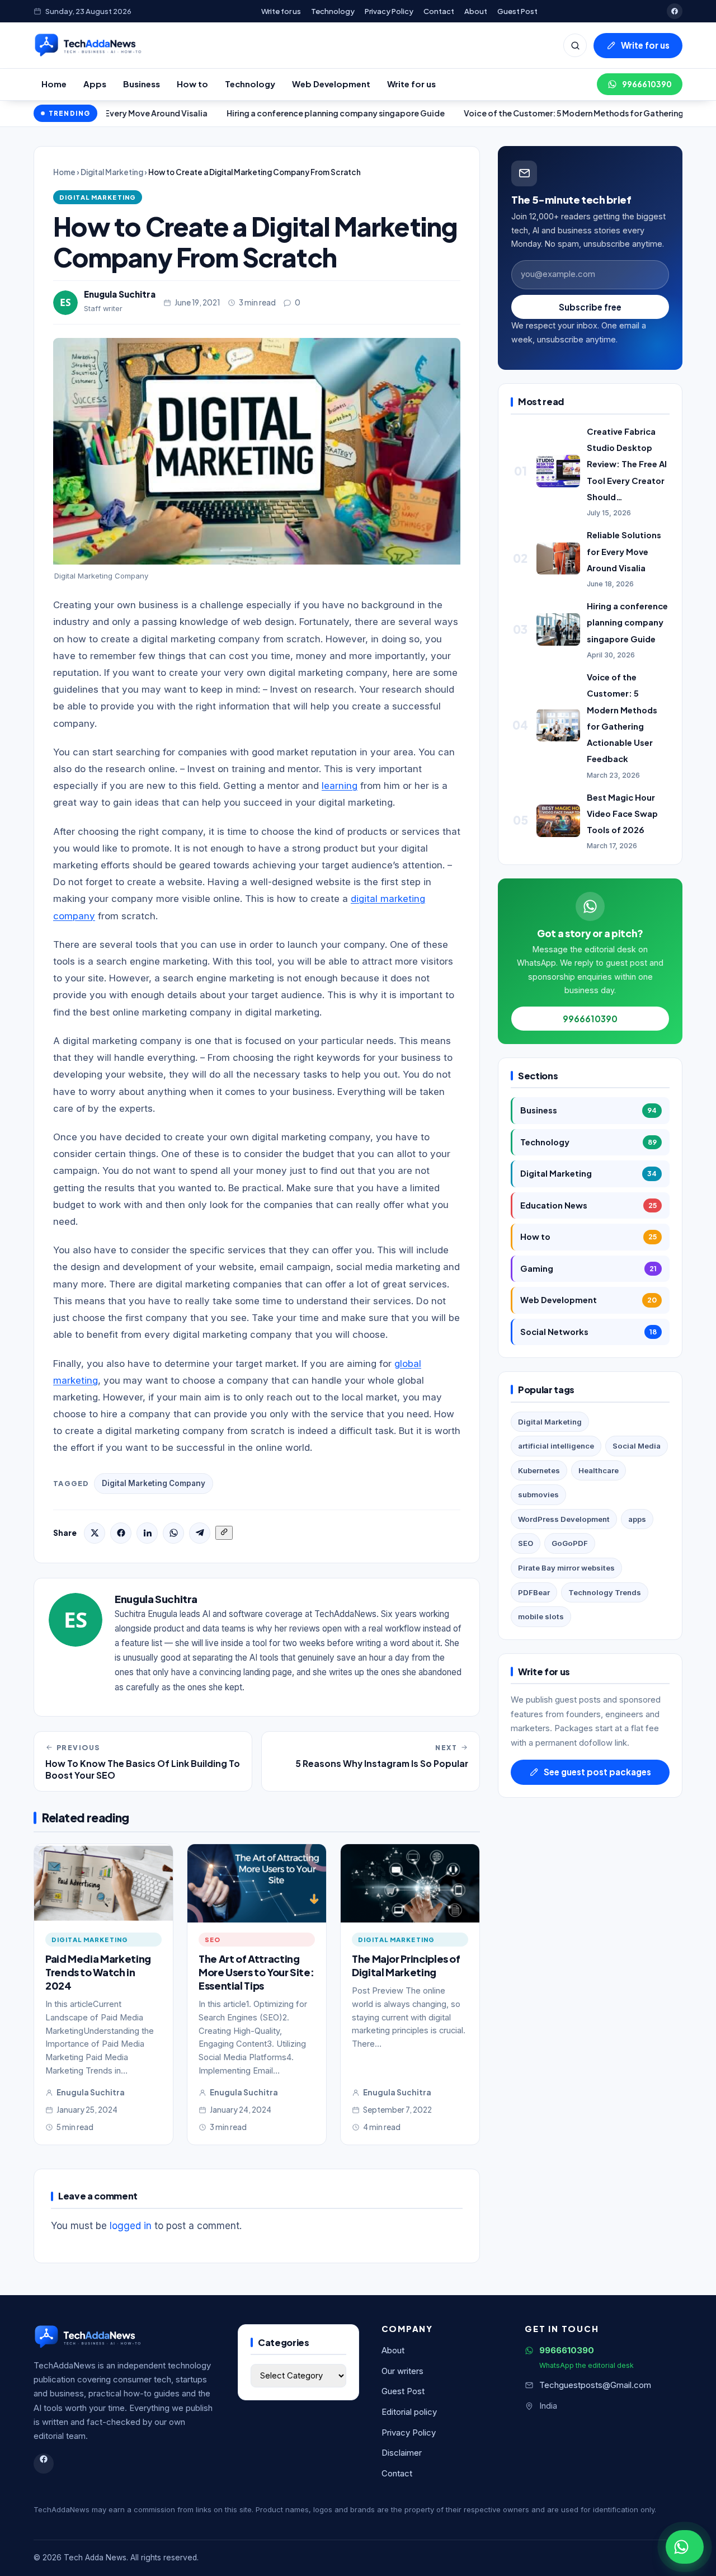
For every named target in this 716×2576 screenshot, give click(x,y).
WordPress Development (564, 1519)
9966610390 (647, 84)
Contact (439, 11)
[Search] (575, 45)
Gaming (588, 1268)
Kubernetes (539, 1470)
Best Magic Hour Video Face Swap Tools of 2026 (622, 814)
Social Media (637, 1446)
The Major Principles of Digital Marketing (406, 1965)
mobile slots (541, 1616)
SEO (213, 1939)
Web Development (331, 84)
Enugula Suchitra (120, 294)
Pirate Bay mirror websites (566, 1568)
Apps (95, 84)
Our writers (402, 2371)
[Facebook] (675, 11)
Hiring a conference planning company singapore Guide (260, 113)
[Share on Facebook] (121, 1533)
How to (192, 84)
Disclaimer (402, 2453)
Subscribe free (590, 307)
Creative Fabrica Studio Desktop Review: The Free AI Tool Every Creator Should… (627, 464)
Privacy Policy (389, 11)
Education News (588, 1205)
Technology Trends (605, 1592)
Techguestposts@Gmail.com (595, 2385)
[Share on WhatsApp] (173, 1533)
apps (637, 1519)
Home (54, 84)
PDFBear (534, 1592)
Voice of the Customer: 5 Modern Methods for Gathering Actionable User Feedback (551, 113)
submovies (538, 1494)
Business (142, 84)
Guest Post (517, 11)
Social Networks (588, 1332)
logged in (131, 2226)
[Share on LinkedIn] (147, 1533)
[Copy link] (224, 1533)
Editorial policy (409, 2412)
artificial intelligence (556, 1446)
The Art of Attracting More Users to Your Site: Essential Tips (256, 1972)
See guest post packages (597, 1772)
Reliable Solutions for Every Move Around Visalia (624, 551)
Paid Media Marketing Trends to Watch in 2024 (98, 1972)
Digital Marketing (112, 172)
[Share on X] (95, 1533)
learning (340, 786)
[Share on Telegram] (200, 1533)
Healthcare (599, 1470)
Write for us (281, 11)
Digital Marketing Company (154, 1483)
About (476, 11)
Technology (333, 11)
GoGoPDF (570, 1543)
